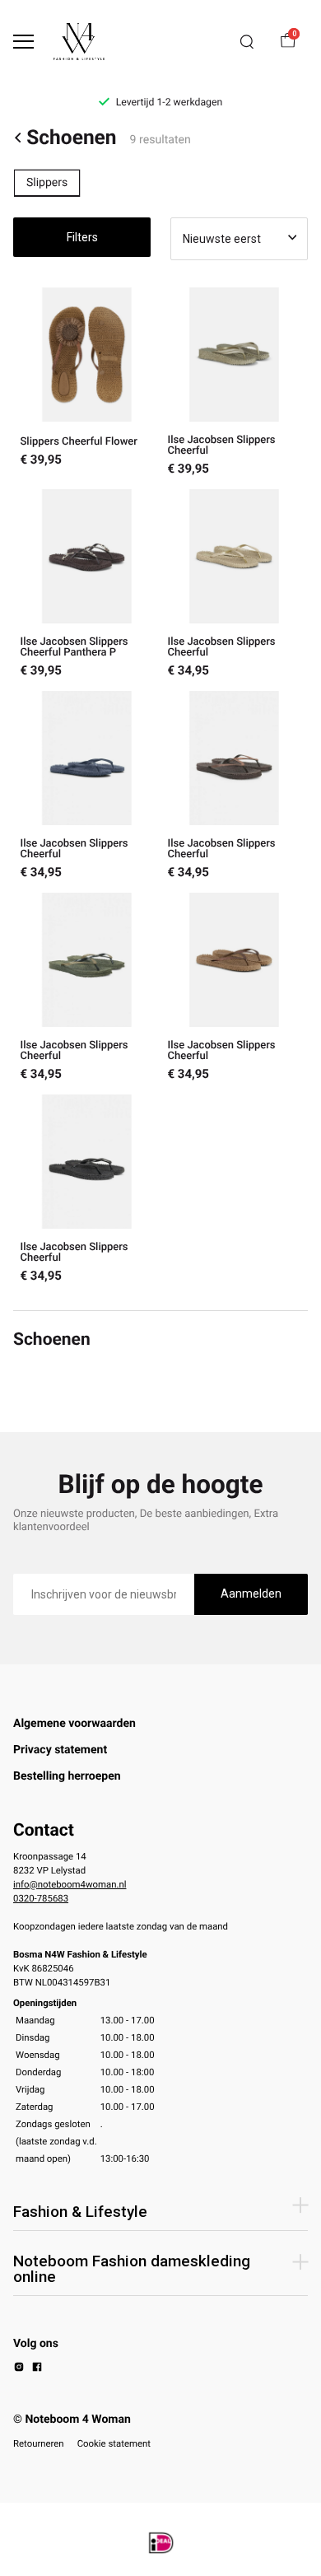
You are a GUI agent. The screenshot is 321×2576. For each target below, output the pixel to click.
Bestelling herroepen (67, 1776)
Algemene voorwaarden (74, 1724)
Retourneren (39, 2443)
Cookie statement (114, 2443)
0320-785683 (41, 1898)
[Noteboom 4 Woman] (79, 42)
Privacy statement (60, 1750)
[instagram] (19, 2369)
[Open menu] (23, 42)
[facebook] (37, 2369)
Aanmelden (251, 1594)
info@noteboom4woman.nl (70, 1884)
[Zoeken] (247, 42)
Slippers (47, 183)
